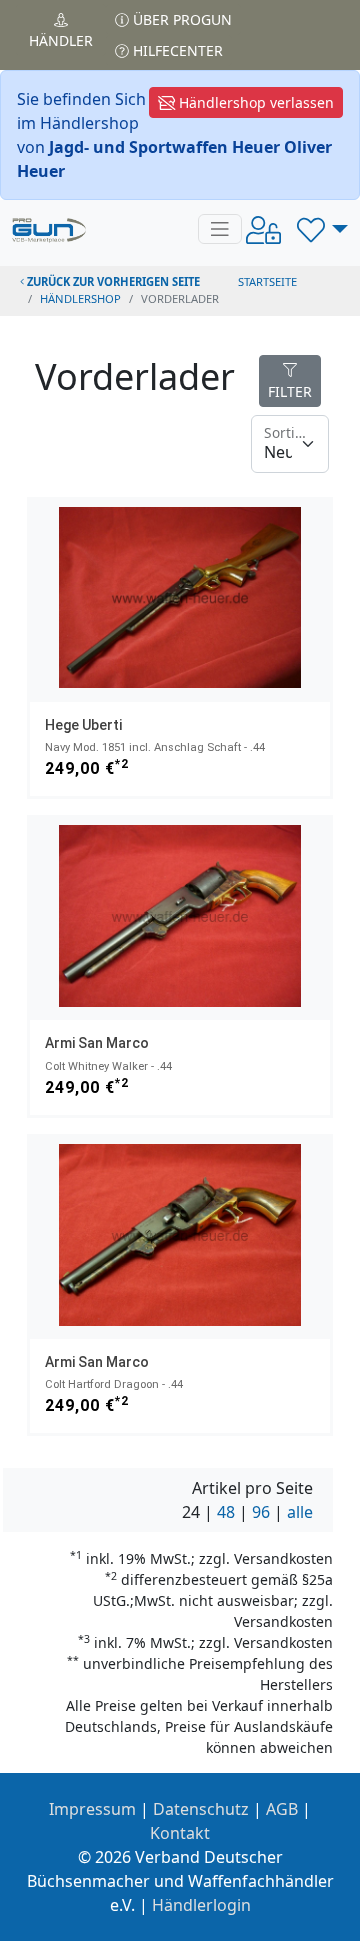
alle (300, 1512)
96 (261, 1512)
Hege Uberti (83, 725)
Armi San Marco (97, 1043)
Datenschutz (201, 1809)
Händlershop (80, 298)
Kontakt (180, 1833)
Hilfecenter (176, 50)
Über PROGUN (180, 19)
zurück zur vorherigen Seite (112, 281)
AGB (282, 1809)
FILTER (290, 391)
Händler (61, 40)
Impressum (92, 1809)
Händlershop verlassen (254, 102)
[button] (322, 229)
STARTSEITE (267, 281)
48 (226, 1512)
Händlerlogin (201, 1905)
